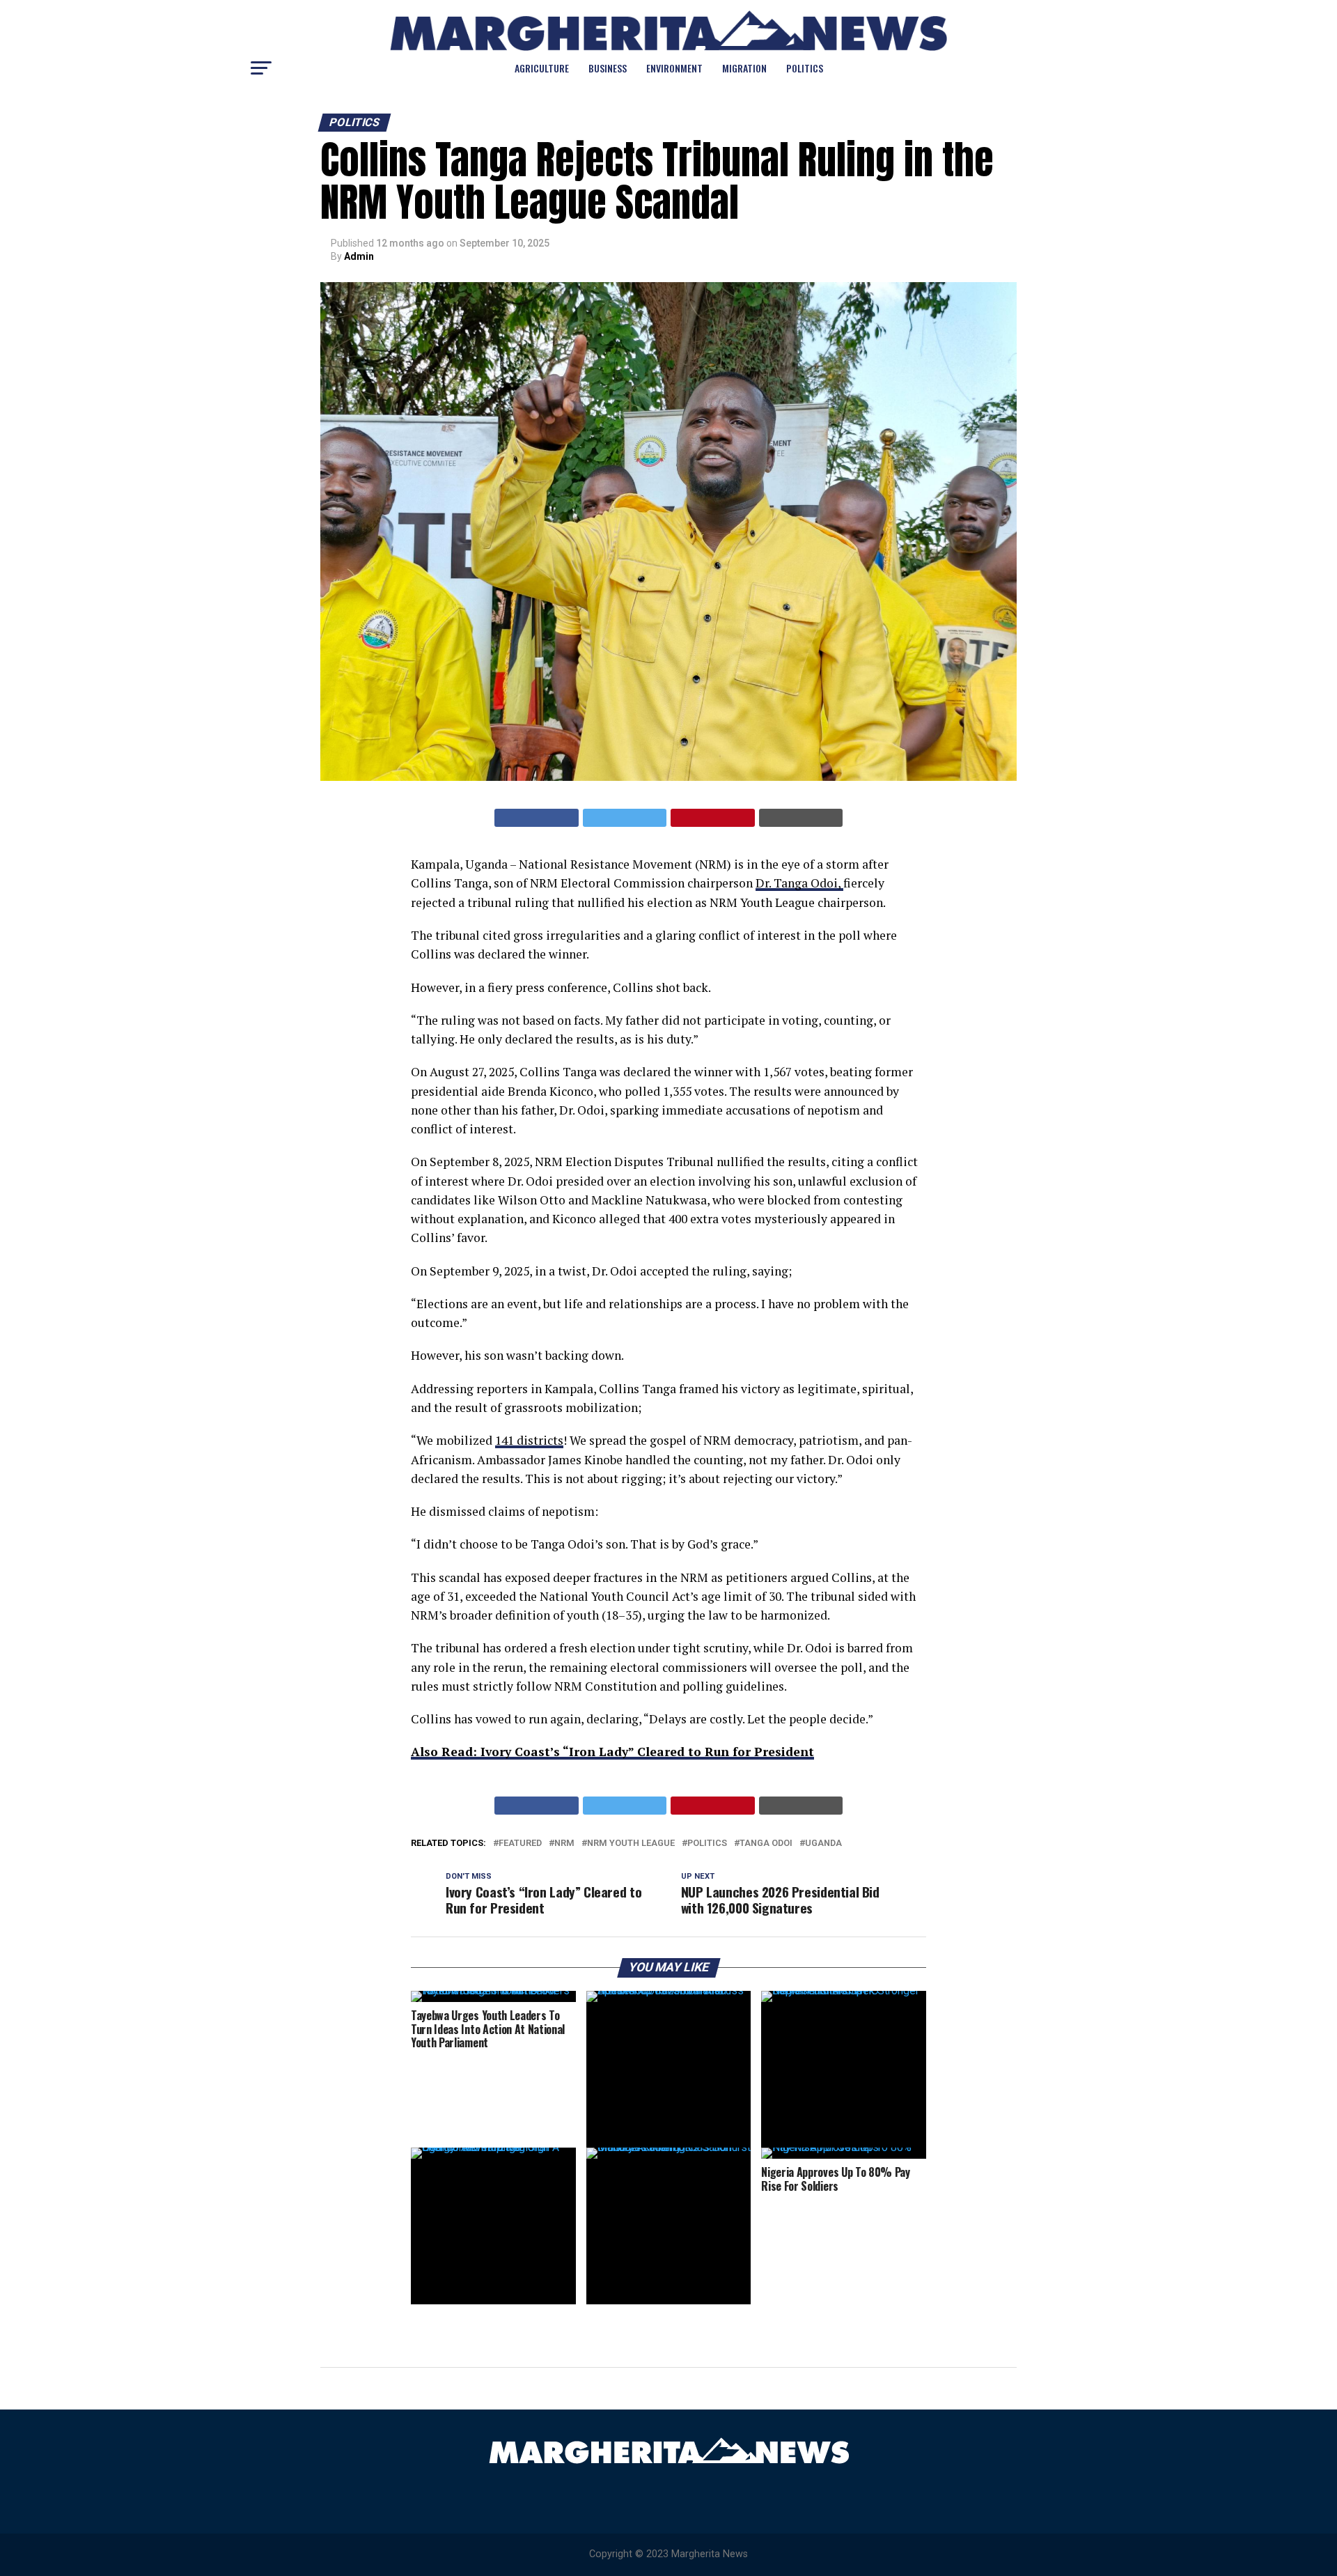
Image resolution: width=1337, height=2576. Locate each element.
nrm (564, 1844)
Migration (744, 68)
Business (608, 68)
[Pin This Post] (713, 818)
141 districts (529, 1440)
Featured (520, 1844)
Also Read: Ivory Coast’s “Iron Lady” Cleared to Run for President (612, 1752)
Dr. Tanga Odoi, (799, 883)
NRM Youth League (631, 1844)
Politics (805, 68)
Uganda (823, 1844)
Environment (674, 68)
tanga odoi (766, 1844)
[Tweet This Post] (625, 818)
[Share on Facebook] (537, 818)
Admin (359, 256)
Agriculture (542, 68)
